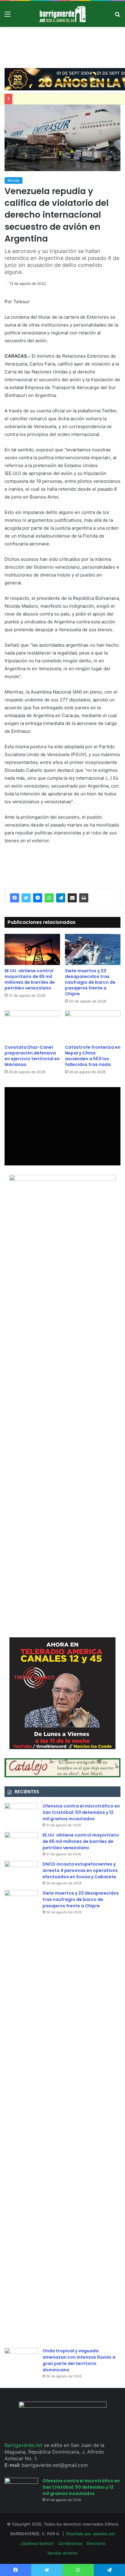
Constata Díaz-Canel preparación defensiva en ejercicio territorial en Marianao (32, 1056)
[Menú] (8, 16)
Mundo (14, 180)
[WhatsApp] (49, 898)
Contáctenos (70, 2543)
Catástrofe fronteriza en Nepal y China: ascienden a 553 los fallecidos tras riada (93, 1056)
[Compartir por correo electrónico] (72, 898)
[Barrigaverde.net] (62, 14)
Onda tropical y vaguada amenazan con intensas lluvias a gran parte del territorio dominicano (79, 2360)
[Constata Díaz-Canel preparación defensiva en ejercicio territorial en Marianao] (32, 1026)
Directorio (96, 2543)
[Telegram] (61, 898)
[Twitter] (26, 898)
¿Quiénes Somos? (37, 2543)
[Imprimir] (84, 898)
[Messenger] (38, 898)
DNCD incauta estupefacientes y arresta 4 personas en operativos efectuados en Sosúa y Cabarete (80, 1870)
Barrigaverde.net (24, 2445)
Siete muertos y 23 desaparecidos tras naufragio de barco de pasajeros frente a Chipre (90, 982)
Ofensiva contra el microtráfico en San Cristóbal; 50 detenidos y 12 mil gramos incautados (81, 1812)
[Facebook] (15, 898)
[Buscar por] (117, 16)
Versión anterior (62, 2553)
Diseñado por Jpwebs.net (91, 2534)
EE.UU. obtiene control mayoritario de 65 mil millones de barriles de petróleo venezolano (30, 979)
